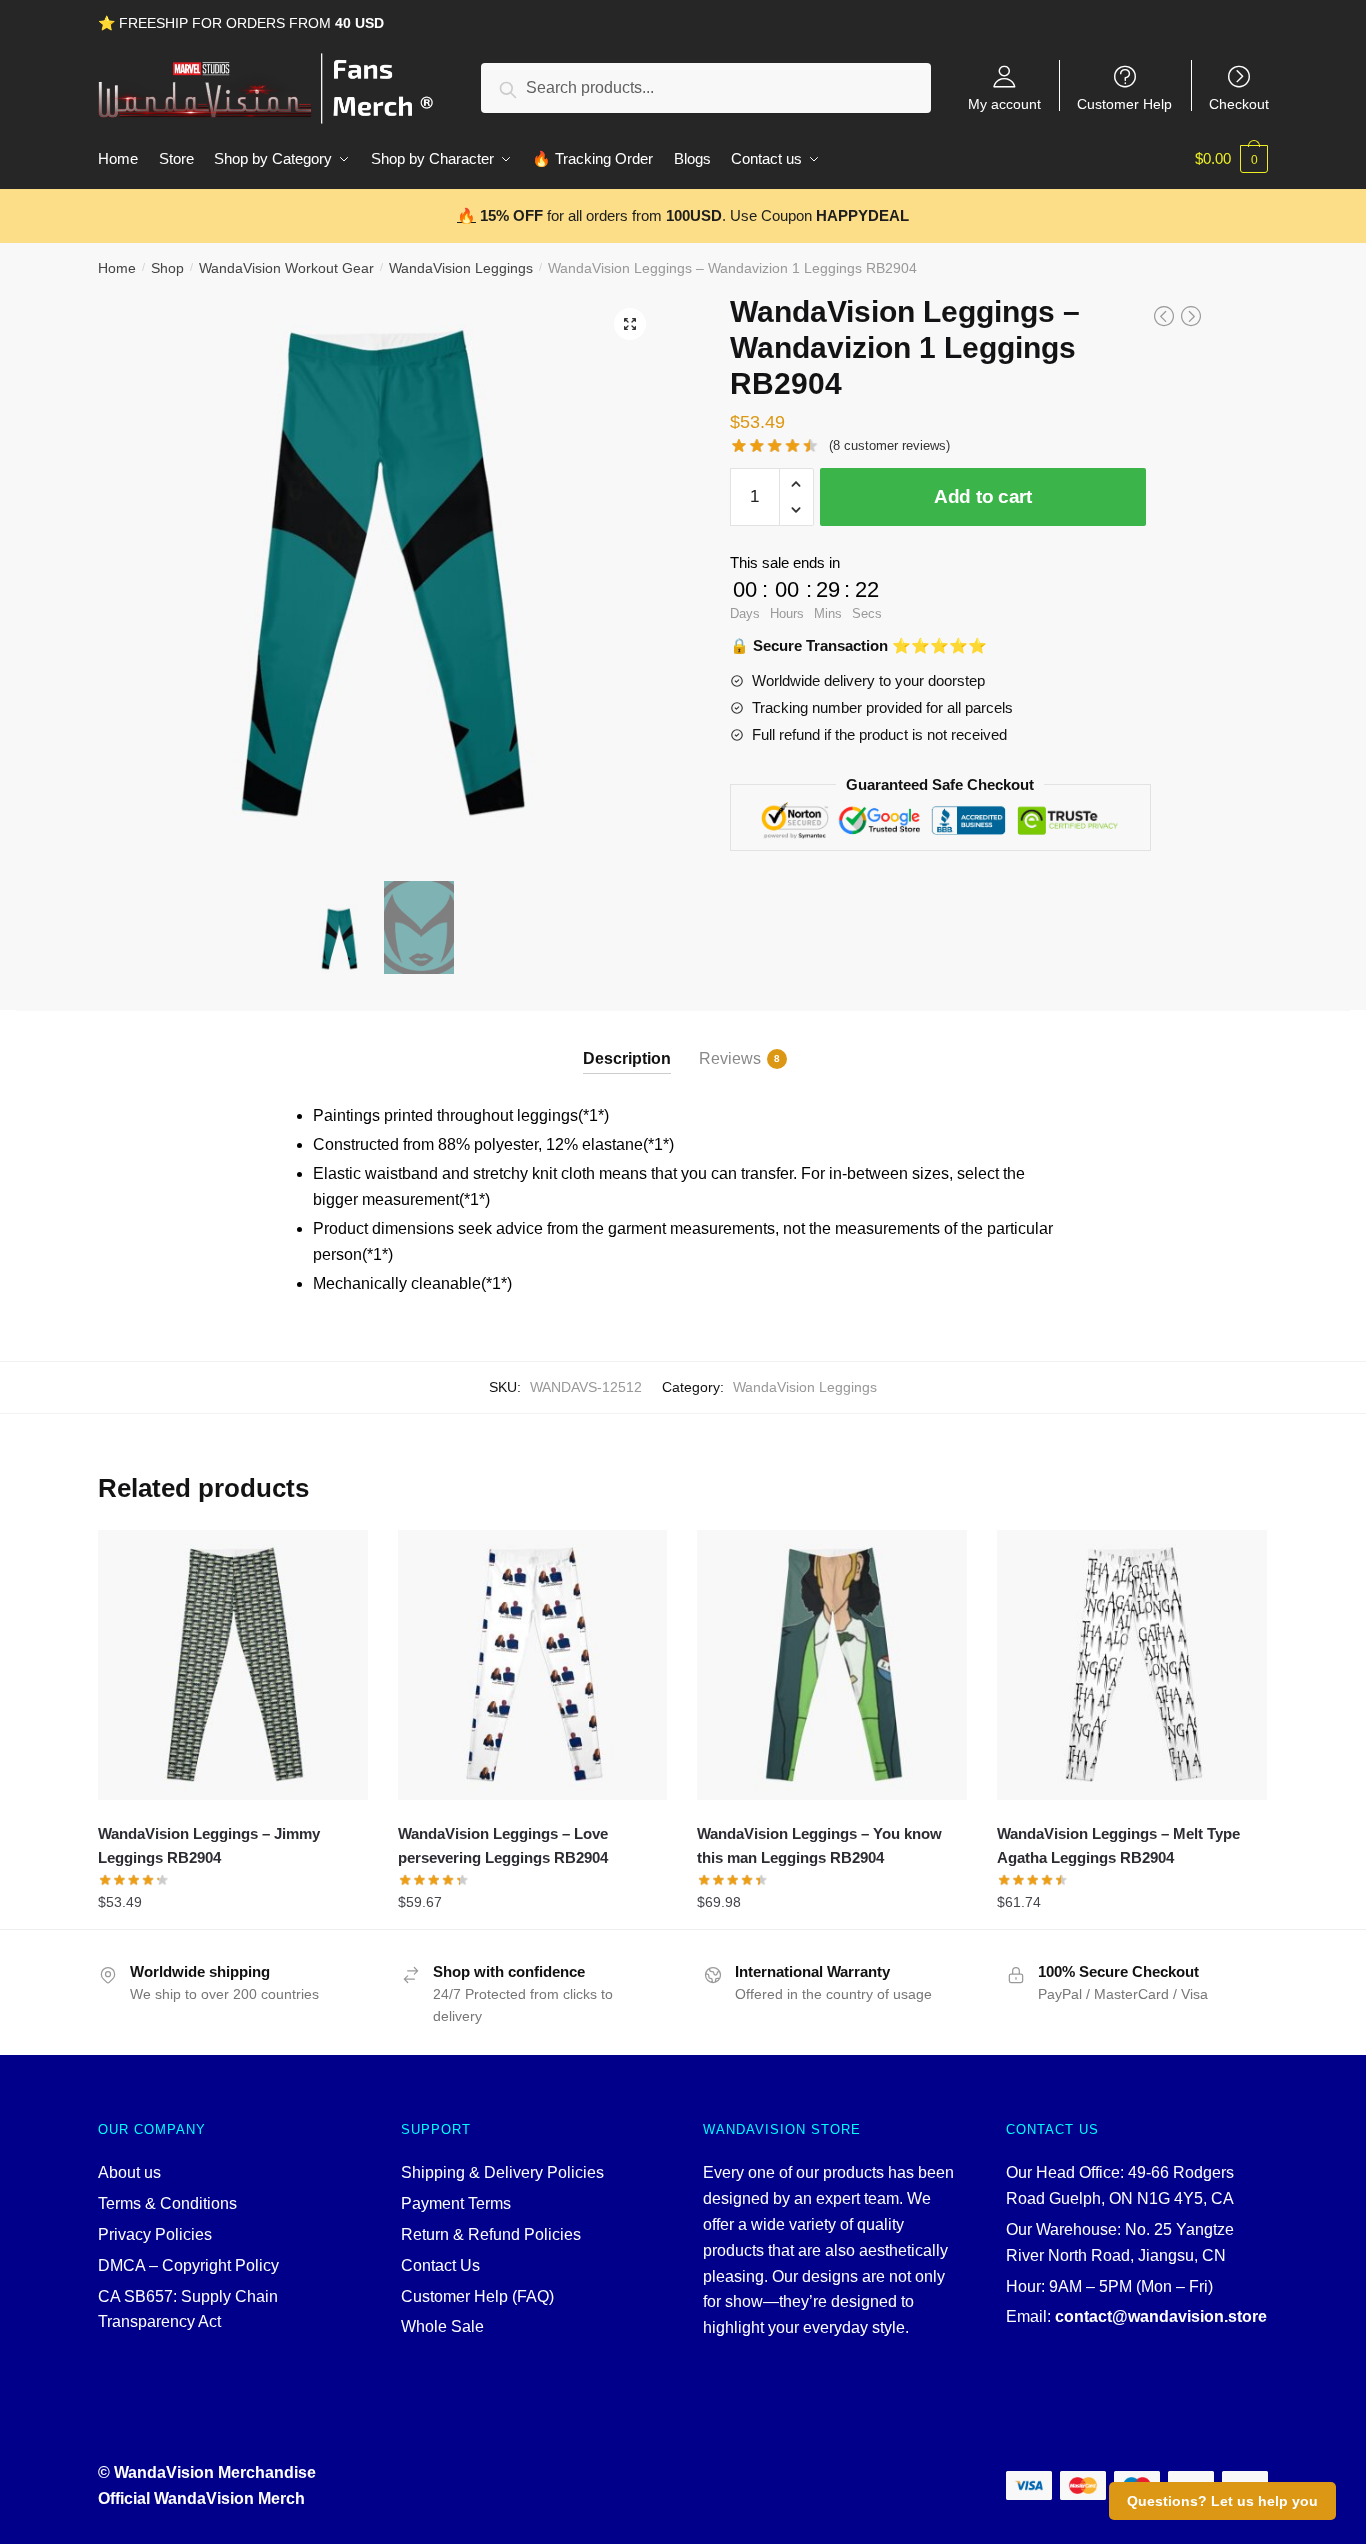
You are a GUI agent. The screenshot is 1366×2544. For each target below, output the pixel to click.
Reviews (730, 1058)
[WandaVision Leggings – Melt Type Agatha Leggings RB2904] (1132, 1665)
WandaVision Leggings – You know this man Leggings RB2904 (819, 1845)
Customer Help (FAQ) (477, 2296)
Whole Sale (442, 2326)
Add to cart (983, 496)
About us (129, 2172)
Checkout (1239, 103)
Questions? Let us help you (1222, 2501)
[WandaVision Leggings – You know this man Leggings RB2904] (832, 1665)
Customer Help (1124, 103)
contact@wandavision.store (1161, 2316)
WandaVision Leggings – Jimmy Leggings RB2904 (209, 1845)
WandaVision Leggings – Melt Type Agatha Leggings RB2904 (1118, 1845)
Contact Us (440, 2265)
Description (627, 1058)
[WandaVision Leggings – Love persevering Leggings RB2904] (533, 1665)
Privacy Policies (155, 2234)
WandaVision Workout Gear (286, 268)
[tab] (627, 1042)
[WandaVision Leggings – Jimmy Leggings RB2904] (233, 1665)
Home (117, 268)
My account (1004, 103)
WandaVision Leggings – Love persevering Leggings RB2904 (503, 1845)
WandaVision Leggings (461, 268)
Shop (167, 268)
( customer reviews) (889, 445)
